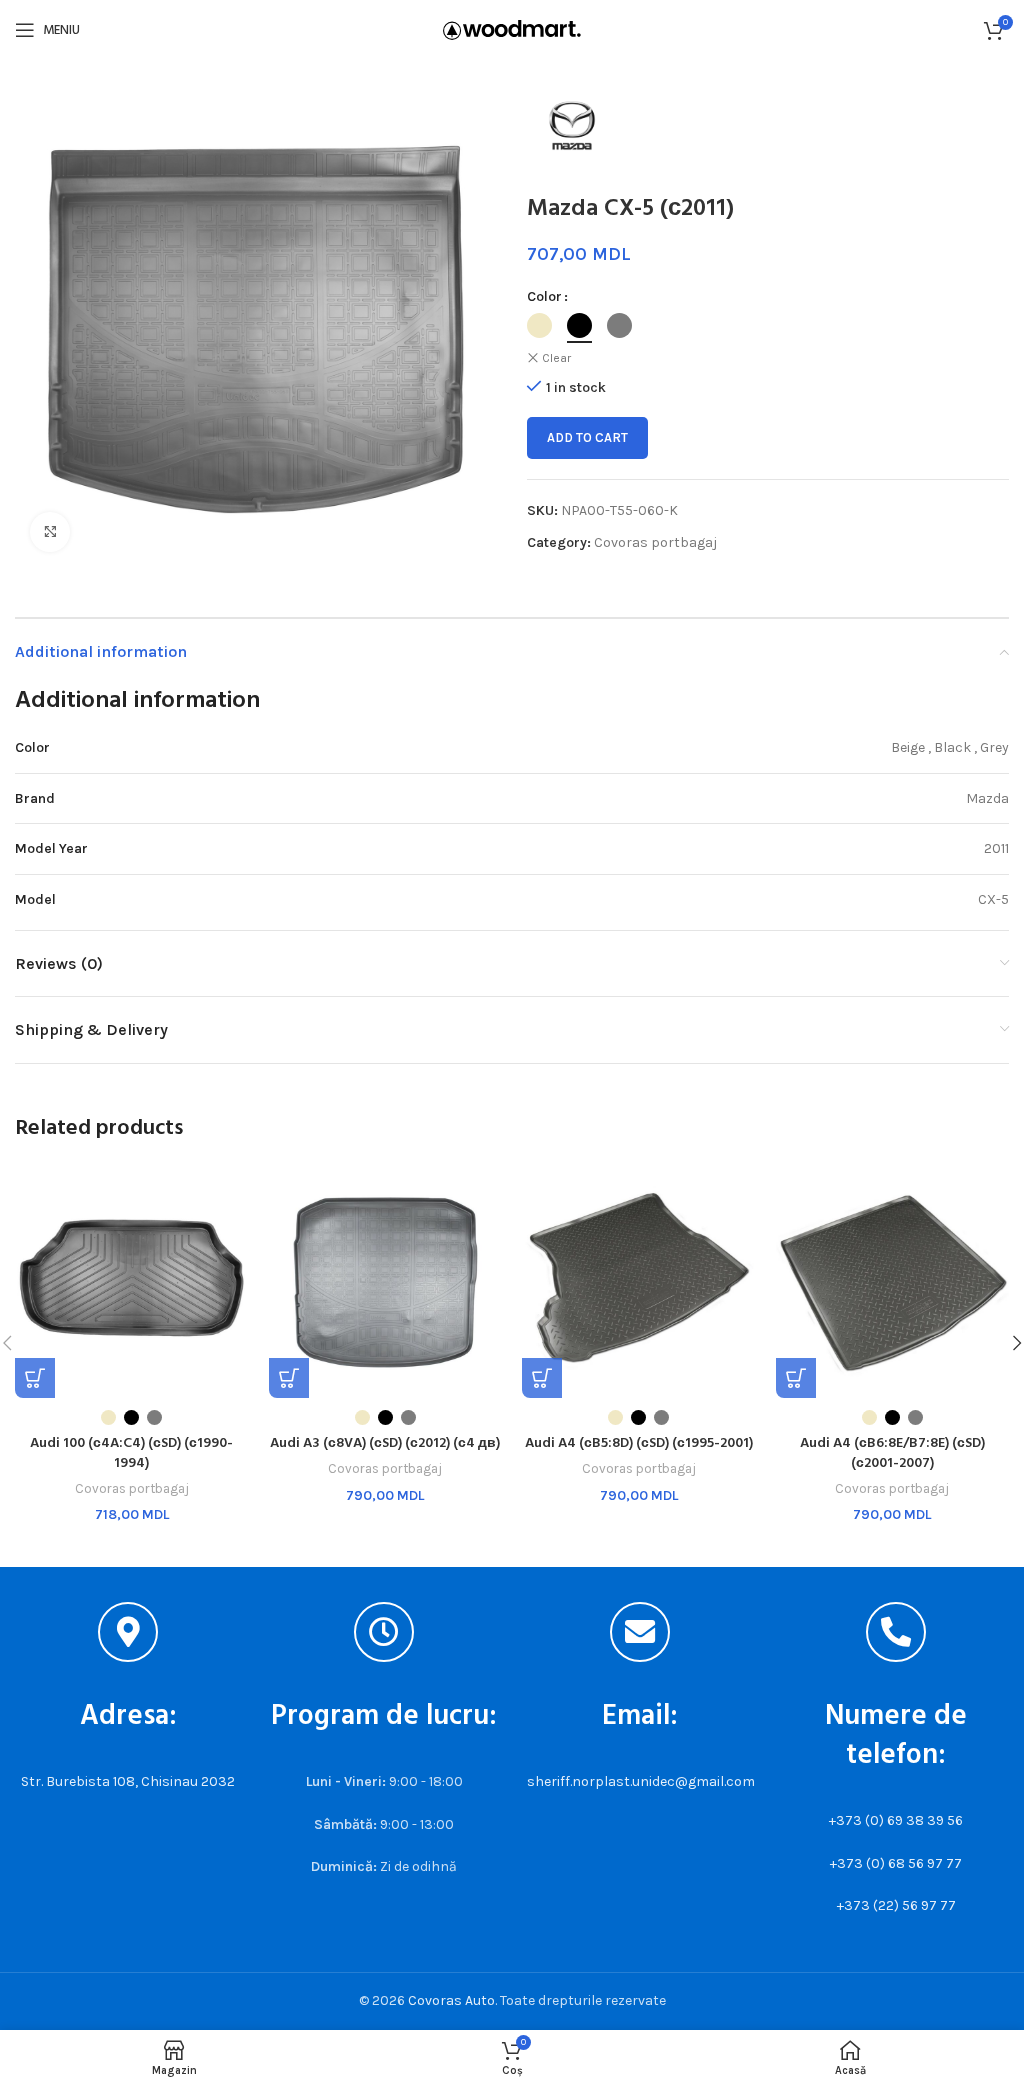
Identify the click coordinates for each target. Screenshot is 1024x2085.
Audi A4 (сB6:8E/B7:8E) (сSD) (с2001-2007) (892, 1453)
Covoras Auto (451, 2000)
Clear (556, 358)
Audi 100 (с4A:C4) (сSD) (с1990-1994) (131, 1453)
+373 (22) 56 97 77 (896, 1905)
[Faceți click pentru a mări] (50, 532)
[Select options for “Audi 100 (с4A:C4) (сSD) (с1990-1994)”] (35, 1378)
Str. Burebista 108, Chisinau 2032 (128, 1781)
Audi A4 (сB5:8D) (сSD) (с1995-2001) (639, 1443)
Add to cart (587, 437)
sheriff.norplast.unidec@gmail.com (641, 1781)
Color (544, 296)
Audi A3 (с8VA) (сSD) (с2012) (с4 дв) (385, 1443)
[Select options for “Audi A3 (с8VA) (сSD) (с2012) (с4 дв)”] (289, 1378)
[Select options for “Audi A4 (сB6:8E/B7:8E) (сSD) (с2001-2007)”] (796, 1378)
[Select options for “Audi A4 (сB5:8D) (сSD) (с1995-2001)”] (542, 1378)
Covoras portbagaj (655, 542)
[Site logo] (512, 28)
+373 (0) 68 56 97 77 (896, 1863)
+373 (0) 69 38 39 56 (896, 1820)
